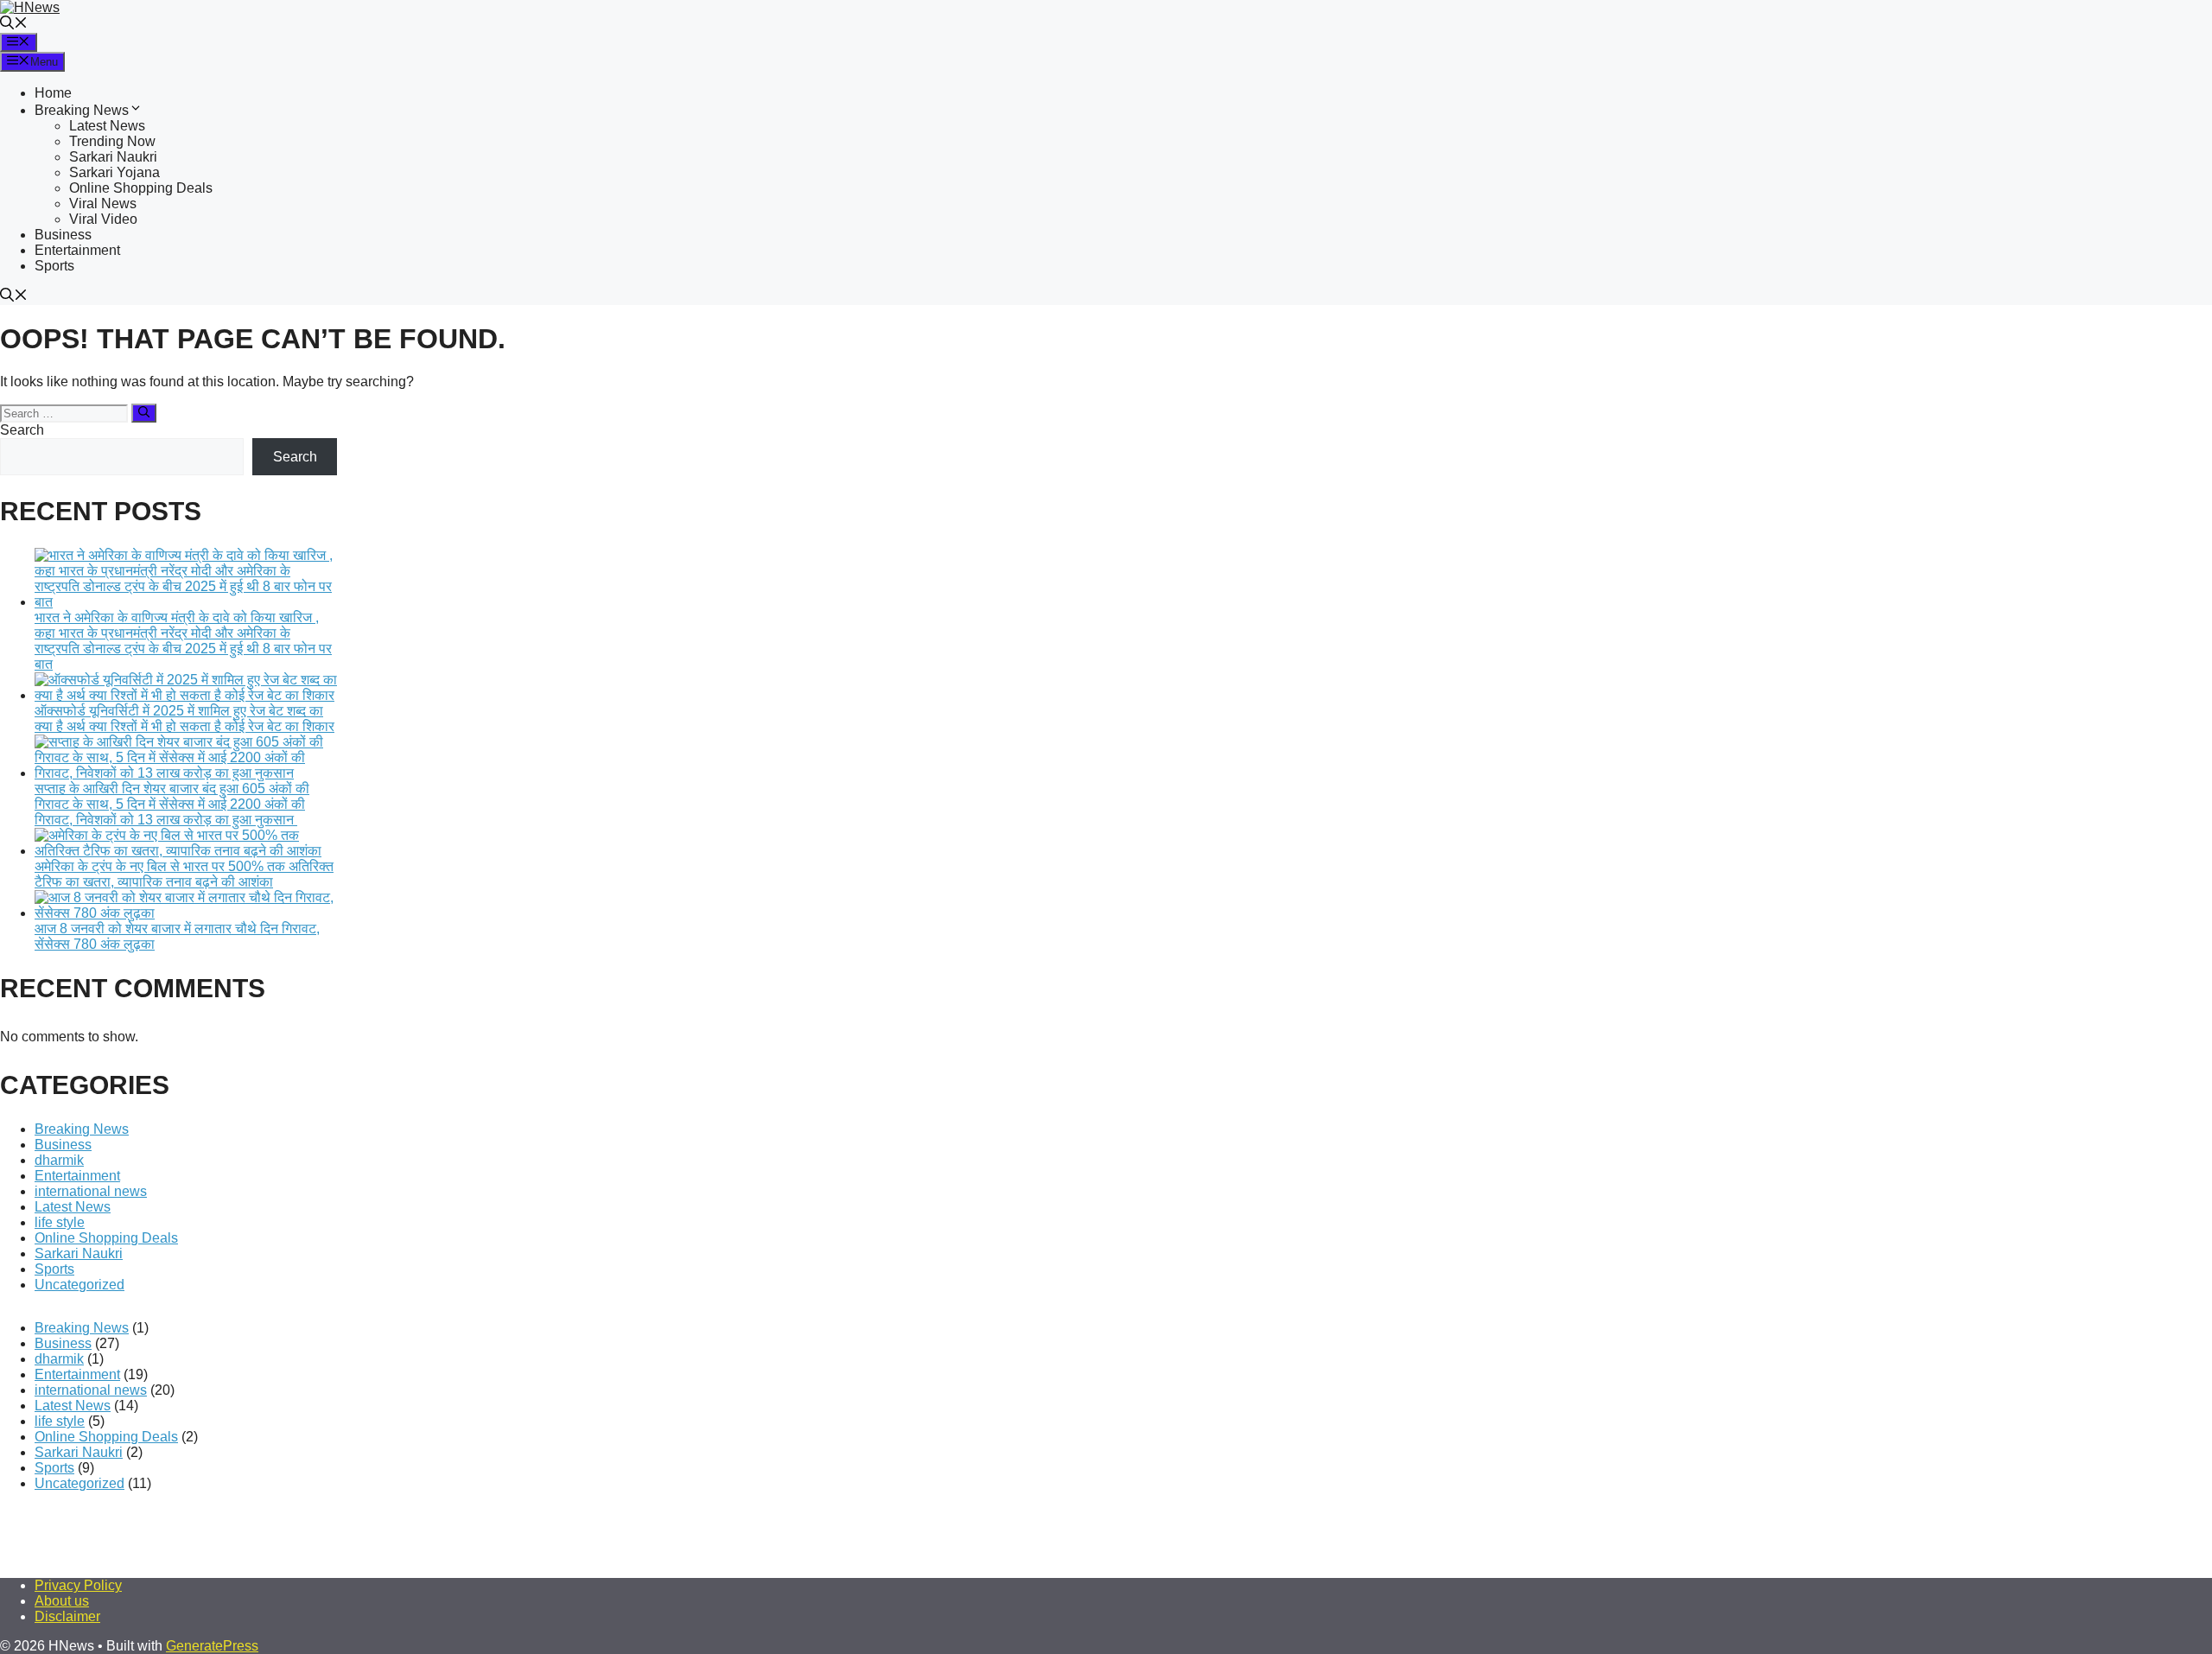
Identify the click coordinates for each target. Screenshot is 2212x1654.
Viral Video (103, 219)
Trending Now (112, 141)
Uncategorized (79, 1285)
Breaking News (82, 110)
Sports (54, 266)
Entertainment (77, 250)
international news (91, 1191)
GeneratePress (212, 1646)
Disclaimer (67, 1616)
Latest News (107, 126)
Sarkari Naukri (113, 157)
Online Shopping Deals (141, 188)
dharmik (59, 1160)
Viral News (103, 204)
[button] (14, 25)
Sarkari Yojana (114, 172)
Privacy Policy (78, 1585)
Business (63, 235)
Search (22, 430)
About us (62, 1601)
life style (60, 1222)
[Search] (144, 413)
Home (53, 93)
